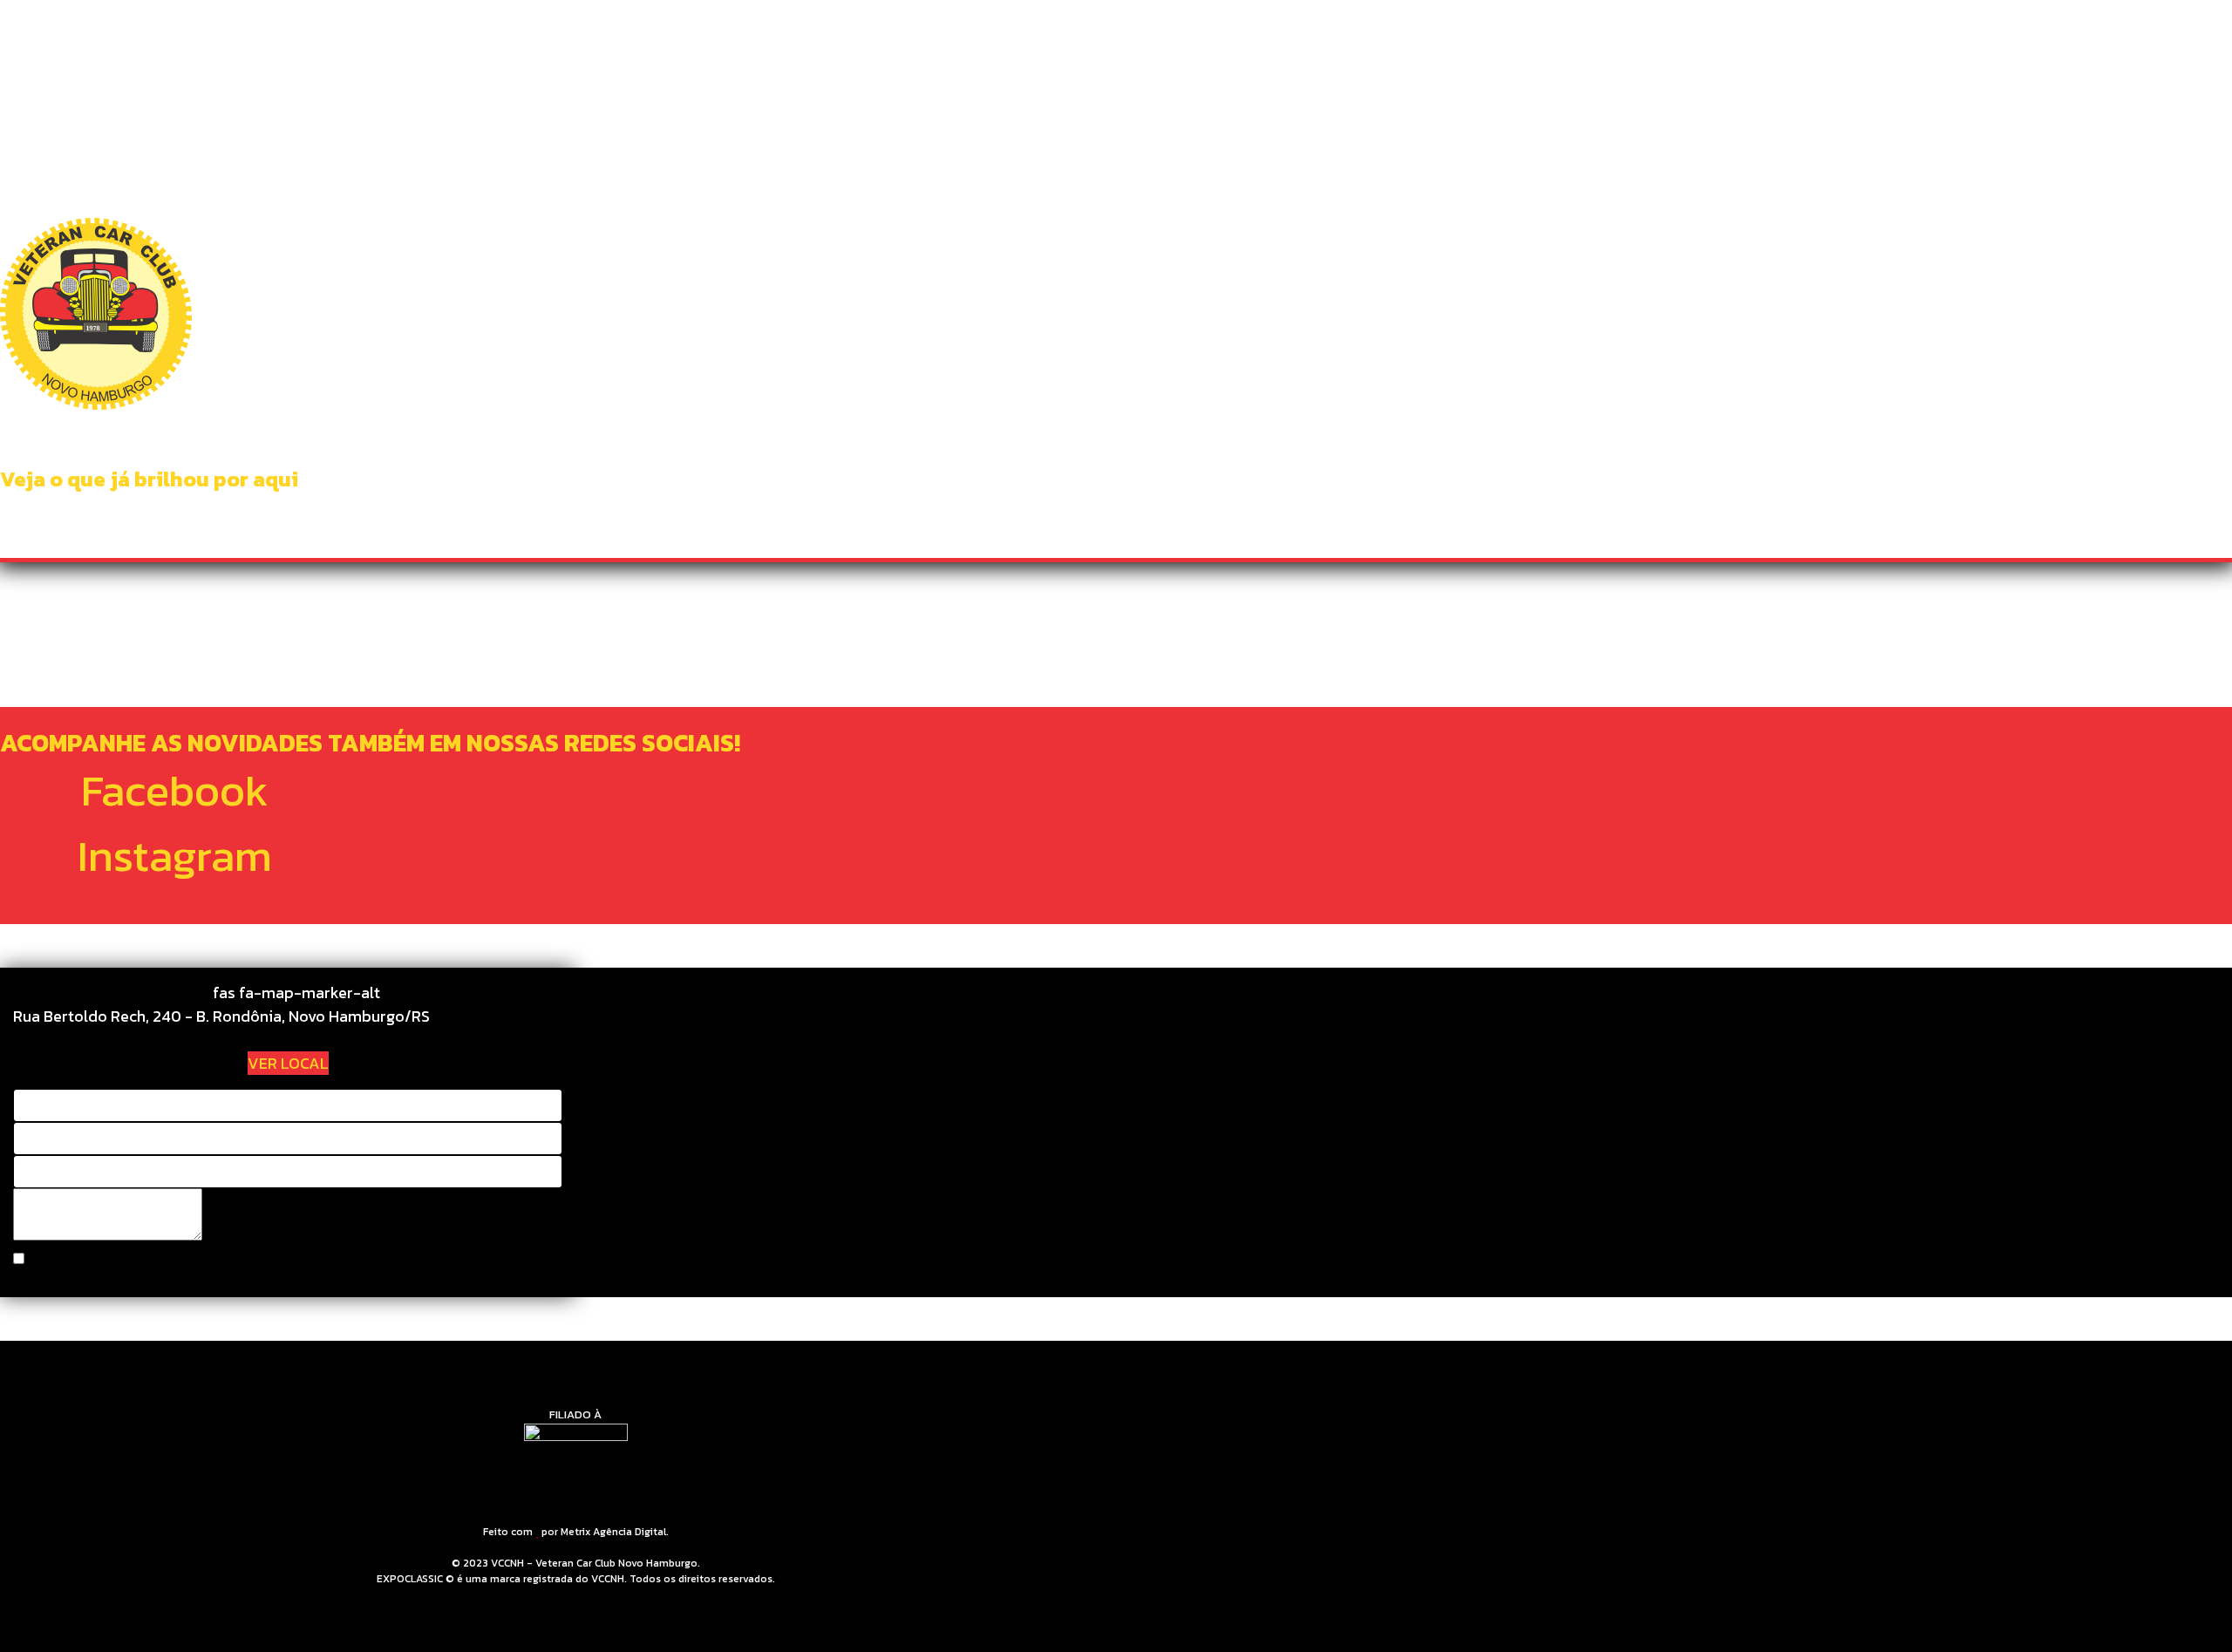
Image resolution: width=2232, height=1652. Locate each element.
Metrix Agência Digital (613, 1532)
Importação (1191, 35)
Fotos (1272, 35)
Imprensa (1543, 35)
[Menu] (1667, 35)
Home (804, 35)
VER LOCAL (288, 1063)
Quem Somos (884, 35)
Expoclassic (1449, 35)
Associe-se (1349, 35)
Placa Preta (1088, 35)
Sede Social (985, 35)
